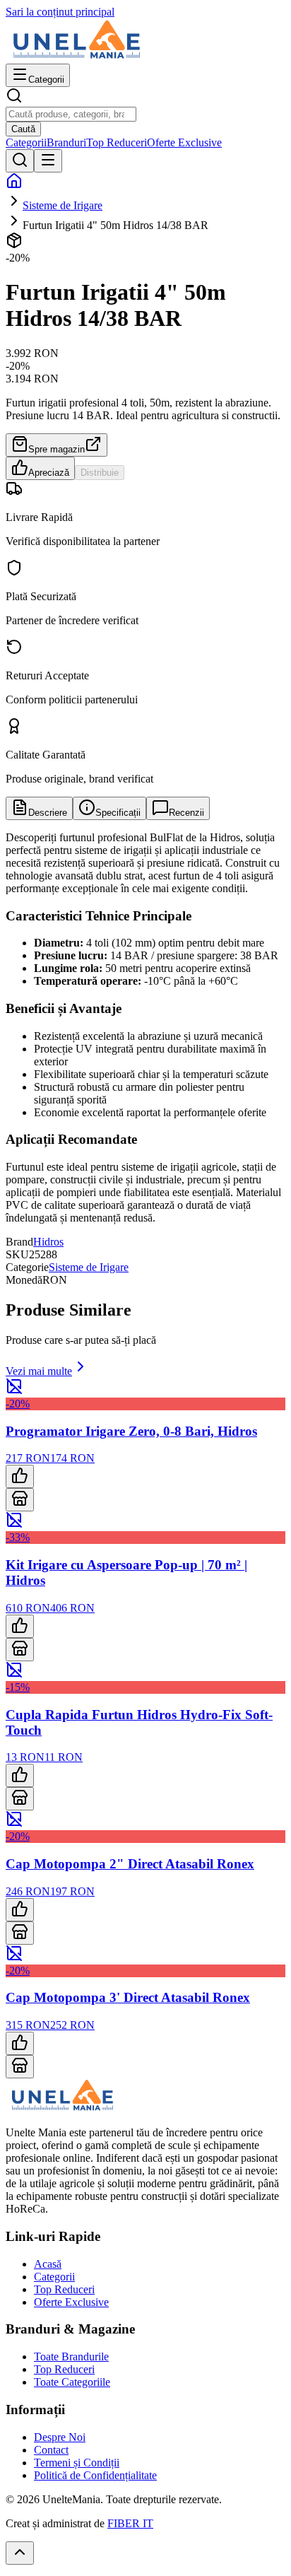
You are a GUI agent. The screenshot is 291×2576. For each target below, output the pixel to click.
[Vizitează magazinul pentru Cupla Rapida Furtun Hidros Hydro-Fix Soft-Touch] (20, 1799)
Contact (51, 2450)
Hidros (48, 1242)
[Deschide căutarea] (20, 161)
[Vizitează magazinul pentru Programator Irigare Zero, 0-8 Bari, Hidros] (20, 1500)
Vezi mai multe (39, 1371)
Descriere (48, 813)
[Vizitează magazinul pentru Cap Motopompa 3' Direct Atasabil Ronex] (20, 2067)
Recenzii (186, 813)
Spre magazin (57, 449)
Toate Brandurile (71, 2357)
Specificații (118, 813)
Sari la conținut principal (60, 12)
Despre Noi (60, 2437)
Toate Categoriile (72, 2382)
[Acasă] (14, 186)
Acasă (48, 2264)
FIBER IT (130, 2523)
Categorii (26, 142)
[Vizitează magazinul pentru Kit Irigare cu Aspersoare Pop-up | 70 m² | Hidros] (20, 1650)
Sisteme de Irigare (63, 205)
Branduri (66, 142)
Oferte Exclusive (184, 142)
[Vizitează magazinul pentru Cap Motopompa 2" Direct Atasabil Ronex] (20, 1933)
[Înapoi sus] (20, 2553)
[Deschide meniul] (48, 161)
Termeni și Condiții (77, 2463)
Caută (23, 129)
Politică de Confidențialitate (95, 2475)
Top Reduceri (117, 142)
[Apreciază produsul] (20, 1476)
